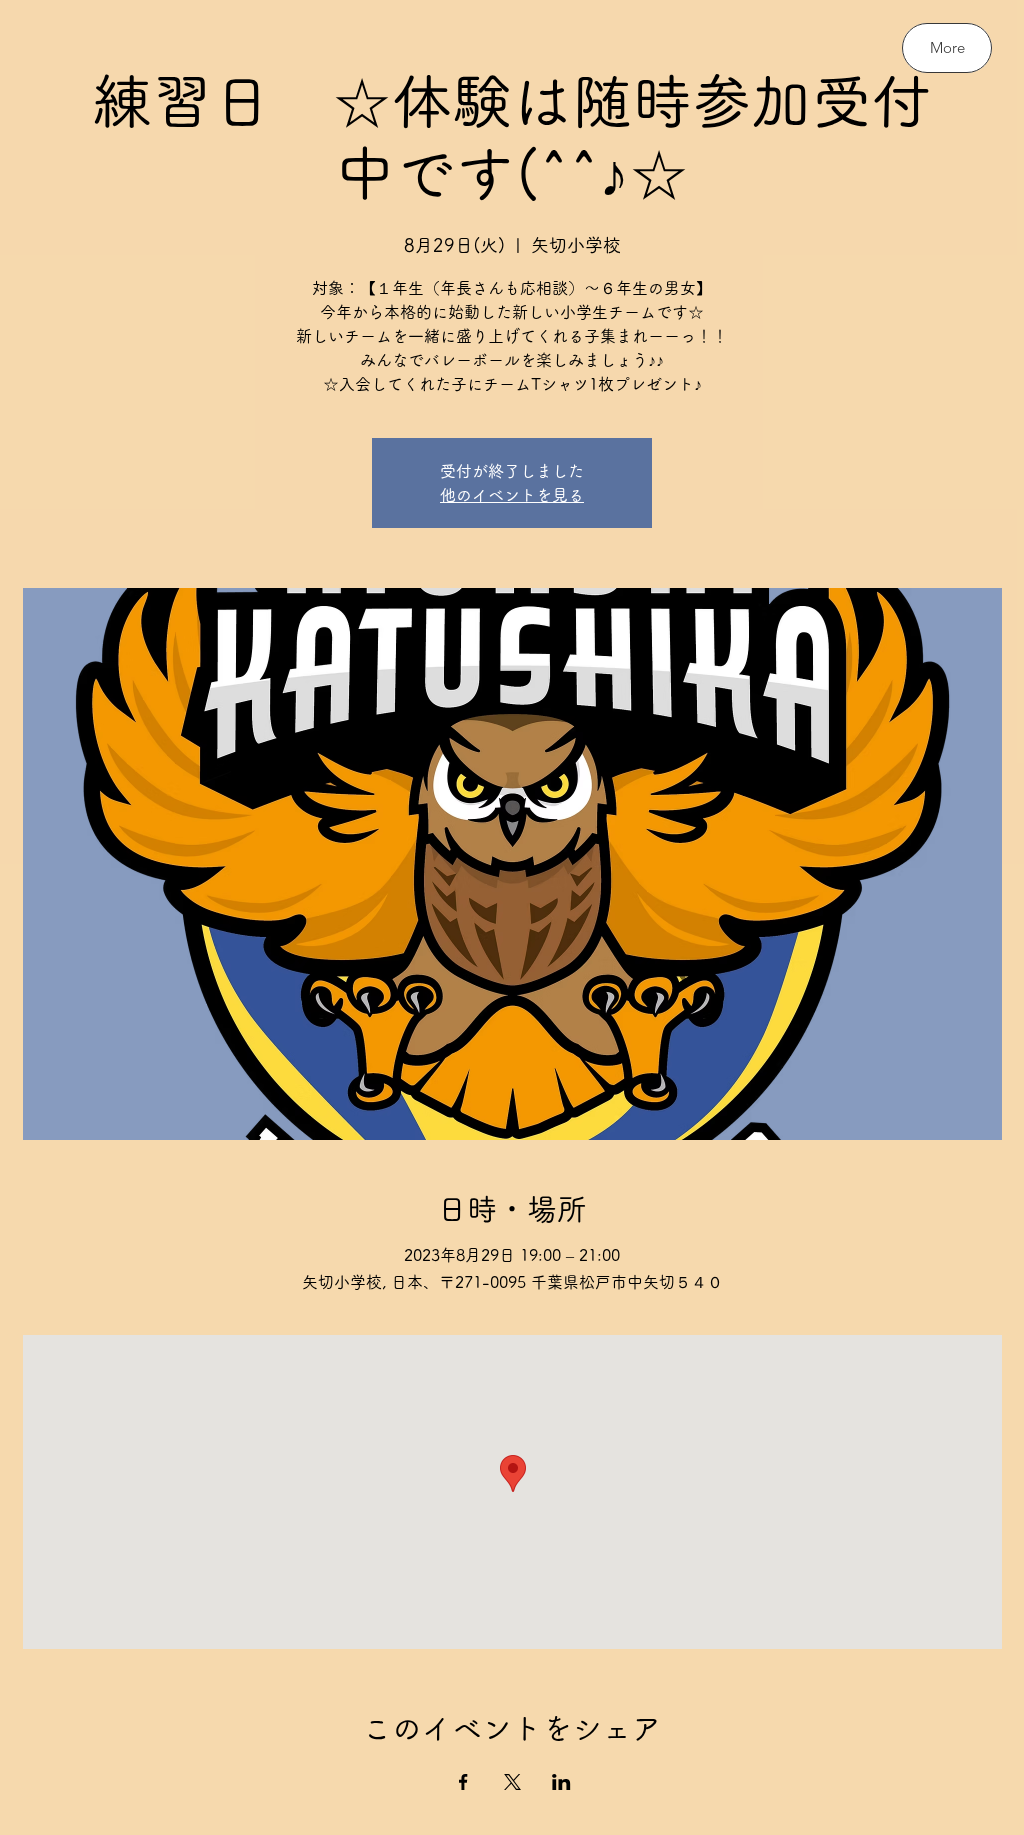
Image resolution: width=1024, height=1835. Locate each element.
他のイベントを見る (512, 495)
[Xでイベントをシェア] (512, 1782)
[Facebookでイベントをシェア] (463, 1782)
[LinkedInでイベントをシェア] (561, 1782)
